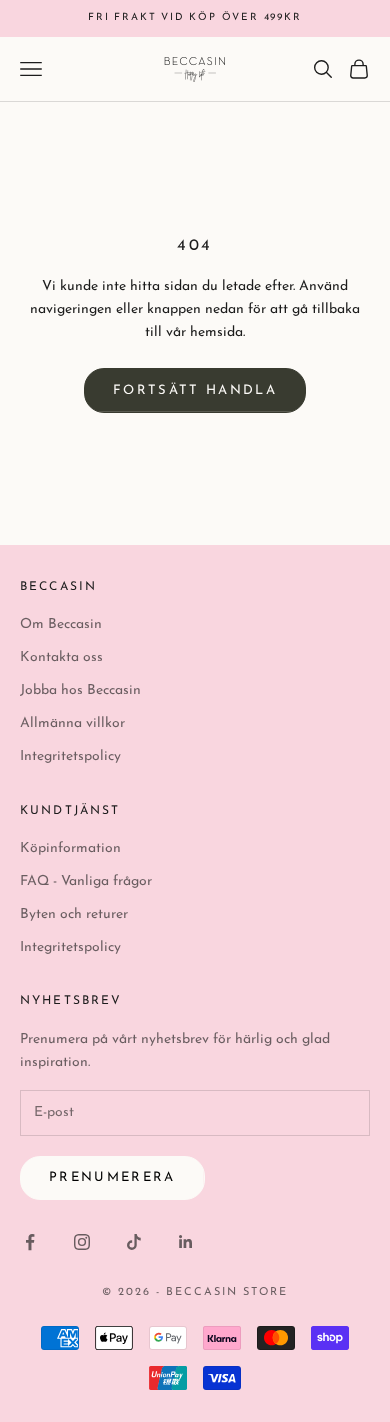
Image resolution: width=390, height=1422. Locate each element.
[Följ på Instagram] (82, 1242)
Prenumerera (112, 1177)
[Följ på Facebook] (30, 1242)
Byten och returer (74, 914)
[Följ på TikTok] (134, 1242)
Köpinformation (70, 848)
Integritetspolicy (70, 756)
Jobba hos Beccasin (80, 690)
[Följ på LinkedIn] (186, 1242)
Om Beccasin (61, 624)
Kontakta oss (61, 657)
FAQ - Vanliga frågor (86, 881)
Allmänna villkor (72, 723)
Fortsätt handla (195, 390)
